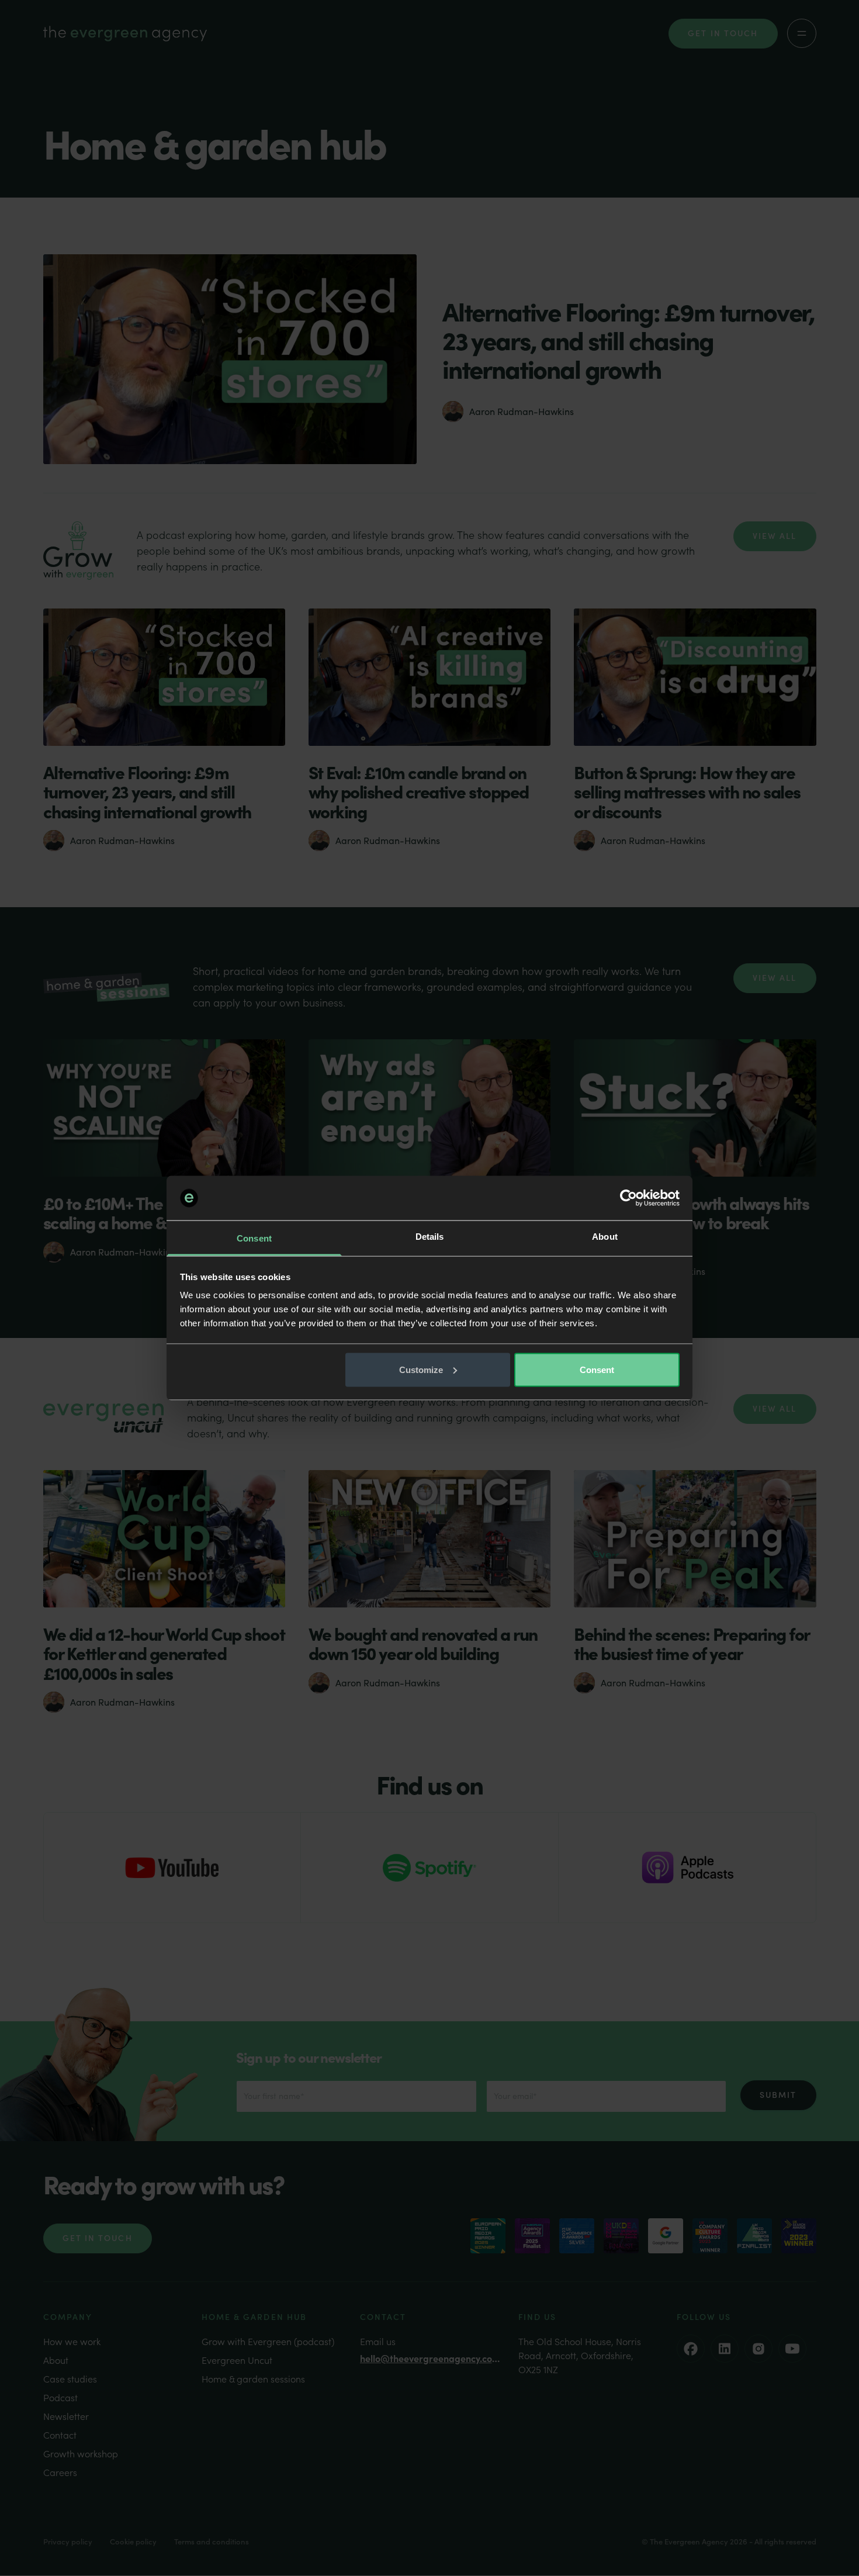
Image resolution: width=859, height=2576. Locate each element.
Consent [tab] (254, 1238)
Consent (597, 1369)
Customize (421, 1369)
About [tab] (605, 1237)
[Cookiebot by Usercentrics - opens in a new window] (628, 1198)
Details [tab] (430, 1237)
